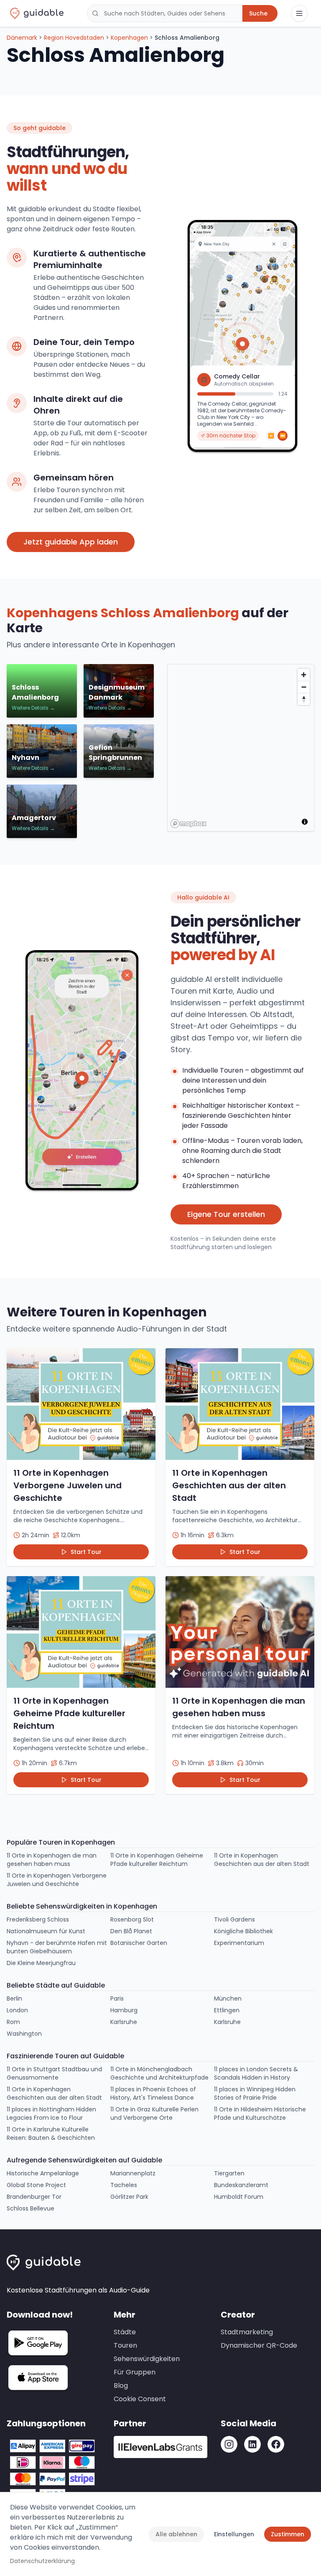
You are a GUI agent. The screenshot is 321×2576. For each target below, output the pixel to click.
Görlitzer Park (129, 2197)
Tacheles (124, 2185)
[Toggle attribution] (305, 822)
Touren (125, 2345)
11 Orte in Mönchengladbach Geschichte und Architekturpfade (159, 2073)
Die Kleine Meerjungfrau (41, 1963)
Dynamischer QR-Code (259, 2345)
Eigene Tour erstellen (226, 1214)
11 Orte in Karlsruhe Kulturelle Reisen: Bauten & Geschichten (51, 2134)
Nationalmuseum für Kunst (46, 1931)
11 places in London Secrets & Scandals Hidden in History (256, 2073)
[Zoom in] (304, 675)
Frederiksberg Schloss (38, 1919)
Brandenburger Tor (34, 2197)
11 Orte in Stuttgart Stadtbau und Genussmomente (54, 2073)
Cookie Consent (140, 2399)
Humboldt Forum (239, 2197)
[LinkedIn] (252, 2444)
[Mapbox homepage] (189, 824)
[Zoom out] (304, 687)
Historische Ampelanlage (43, 2173)
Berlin (14, 1998)
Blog (121, 2386)
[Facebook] (276, 2444)
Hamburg (124, 2010)
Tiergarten (229, 2173)
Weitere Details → (33, 708)
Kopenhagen (129, 38)
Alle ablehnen (176, 2534)
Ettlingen (227, 2010)
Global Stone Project (36, 2185)
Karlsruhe (124, 2022)
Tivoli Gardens (234, 1919)
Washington (24, 2034)
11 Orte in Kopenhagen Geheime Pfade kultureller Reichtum (157, 1860)
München (228, 1998)
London (17, 2010)
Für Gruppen (135, 2372)
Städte (125, 2332)
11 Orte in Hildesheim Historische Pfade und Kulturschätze (260, 2113)
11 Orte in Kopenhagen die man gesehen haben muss (52, 1860)
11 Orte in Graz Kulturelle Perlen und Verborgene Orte (154, 2113)
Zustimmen (288, 2534)
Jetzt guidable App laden (71, 542)
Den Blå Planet (131, 1931)
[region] (241, 748)
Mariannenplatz (133, 2173)
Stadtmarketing (247, 2332)
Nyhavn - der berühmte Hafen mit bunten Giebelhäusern (57, 1947)
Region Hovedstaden (74, 38)
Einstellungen (234, 2534)
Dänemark (22, 38)
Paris (117, 1998)
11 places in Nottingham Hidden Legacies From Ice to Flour (51, 2113)
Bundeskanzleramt (241, 2185)
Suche (258, 13)
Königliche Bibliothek (243, 1931)
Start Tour (86, 1552)
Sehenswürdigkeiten (147, 2359)
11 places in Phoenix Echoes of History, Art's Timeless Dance (153, 2093)
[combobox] (165, 13)
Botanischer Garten (139, 1943)
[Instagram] (229, 2444)
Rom (13, 2022)
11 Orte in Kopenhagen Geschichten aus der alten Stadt (262, 1860)
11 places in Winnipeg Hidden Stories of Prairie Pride (255, 2093)
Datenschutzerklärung (42, 2561)
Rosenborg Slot (132, 1919)
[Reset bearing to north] (304, 699)
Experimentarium (239, 1943)
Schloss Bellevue (31, 2208)
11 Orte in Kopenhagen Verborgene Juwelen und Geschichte (57, 1880)
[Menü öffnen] (299, 13)
